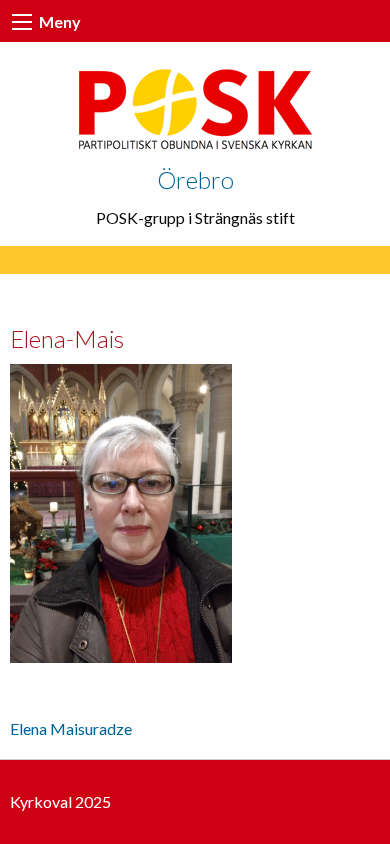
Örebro (195, 179)
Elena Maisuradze (71, 728)
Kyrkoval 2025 (60, 801)
